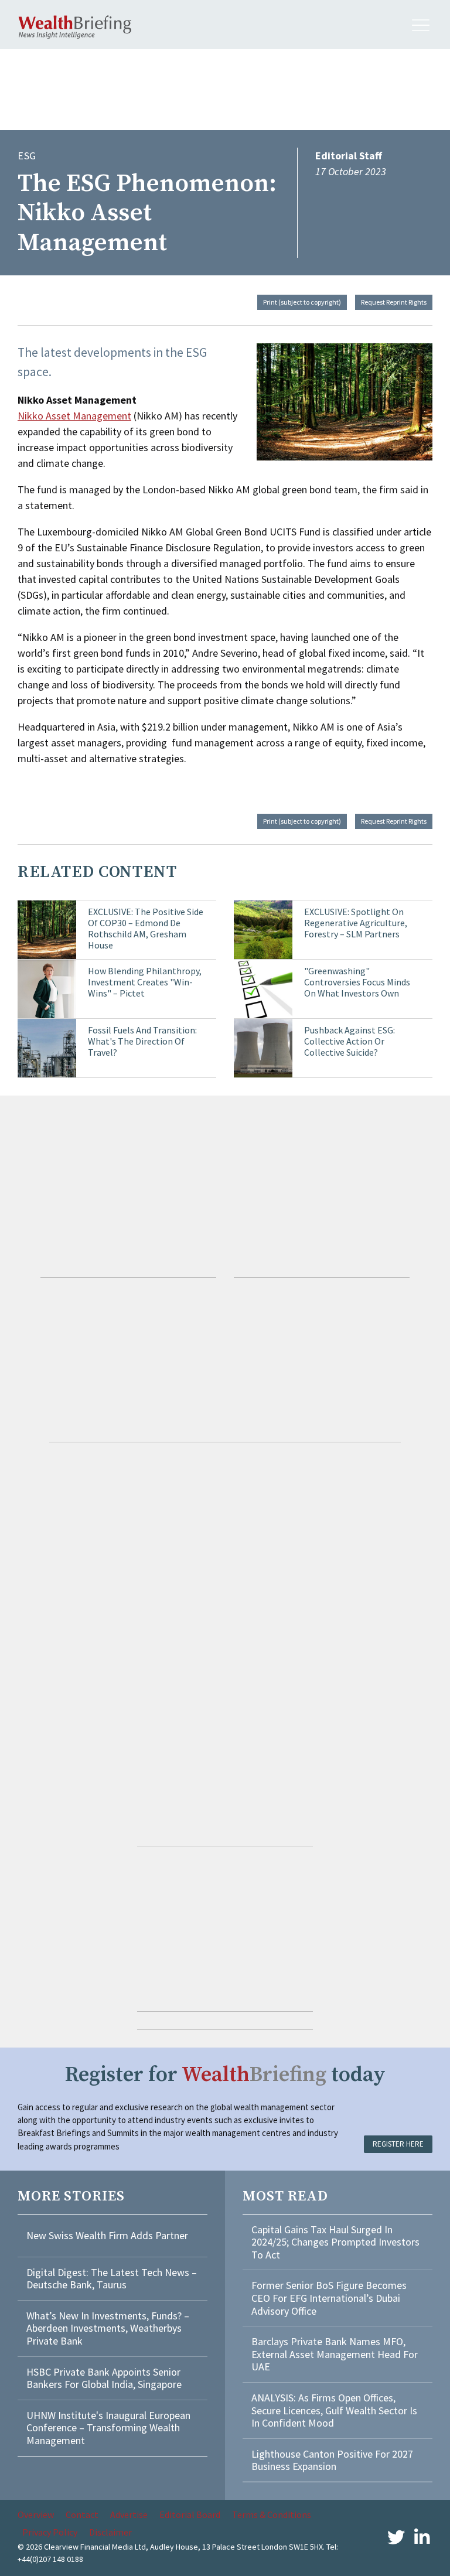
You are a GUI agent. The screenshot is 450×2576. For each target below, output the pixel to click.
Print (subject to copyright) (302, 302)
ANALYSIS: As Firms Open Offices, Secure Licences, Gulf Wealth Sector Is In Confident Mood (334, 2410)
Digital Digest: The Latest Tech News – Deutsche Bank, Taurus (112, 2279)
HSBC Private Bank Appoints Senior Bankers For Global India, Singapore (104, 2378)
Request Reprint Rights (394, 302)
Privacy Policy (50, 2532)
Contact (82, 2514)
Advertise (129, 2514)
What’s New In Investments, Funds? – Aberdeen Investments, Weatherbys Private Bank (108, 2328)
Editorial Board (190, 2514)
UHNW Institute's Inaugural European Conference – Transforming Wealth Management (108, 2428)
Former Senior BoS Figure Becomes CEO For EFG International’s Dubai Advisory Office (329, 2298)
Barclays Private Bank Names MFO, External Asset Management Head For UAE (335, 2354)
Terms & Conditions (272, 2514)
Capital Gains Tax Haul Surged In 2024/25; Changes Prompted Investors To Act (335, 2242)
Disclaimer (110, 2532)
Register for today (225, 2075)
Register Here (398, 2144)
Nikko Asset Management (74, 416)
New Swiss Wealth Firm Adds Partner (107, 2235)
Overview (36, 2514)
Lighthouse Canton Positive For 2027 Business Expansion (332, 2460)
